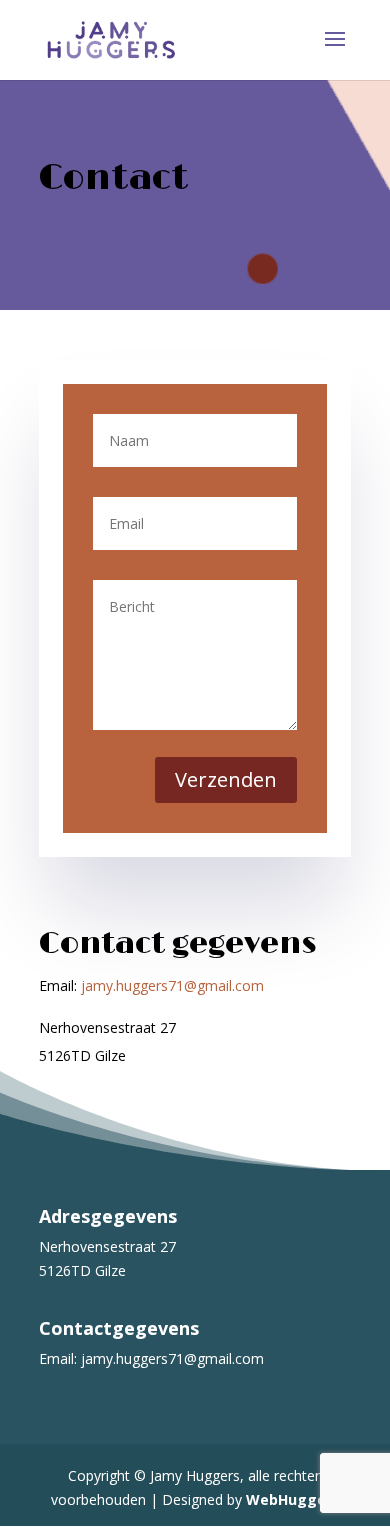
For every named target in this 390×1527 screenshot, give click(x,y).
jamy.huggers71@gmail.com (172, 985)
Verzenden (226, 779)
